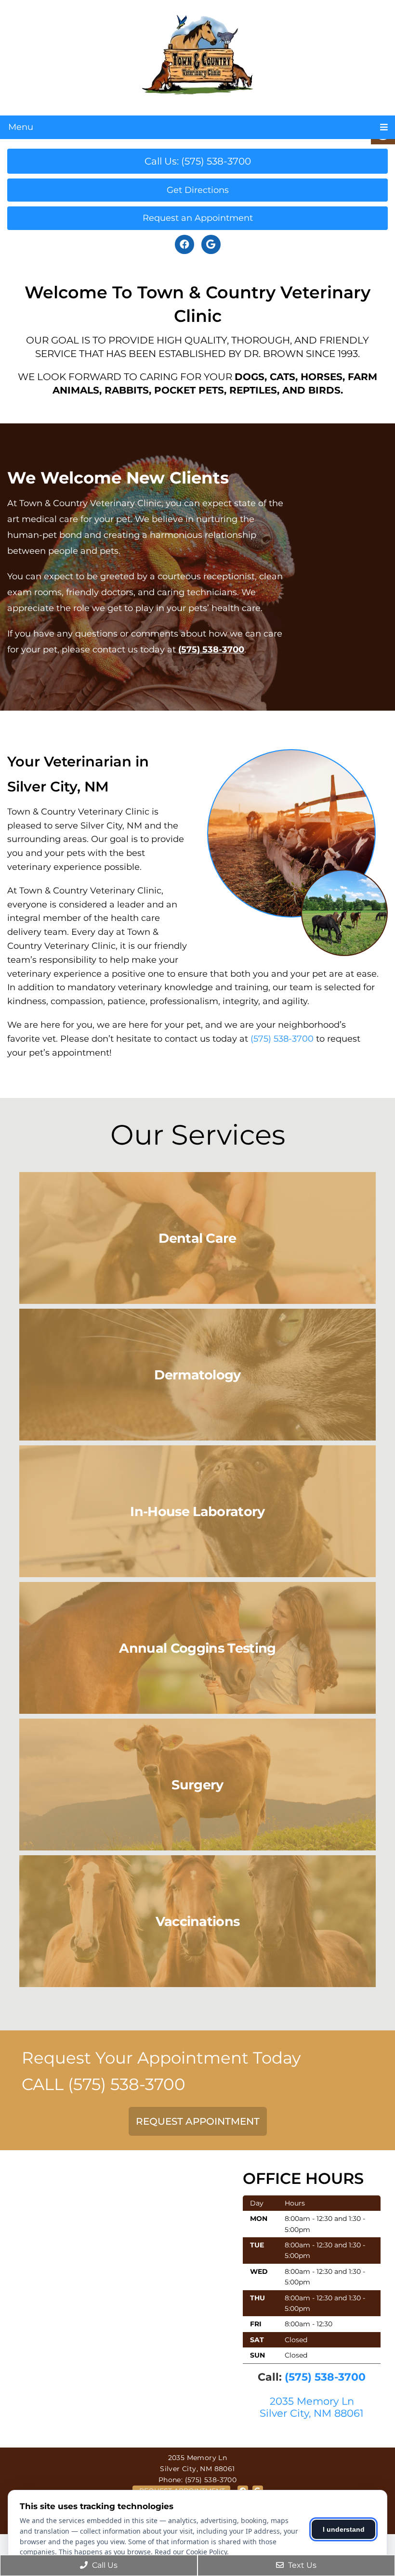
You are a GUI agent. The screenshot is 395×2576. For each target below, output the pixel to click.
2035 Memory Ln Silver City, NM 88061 (312, 2407)
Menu (21, 127)
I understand (344, 2529)
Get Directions (198, 190)
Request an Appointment (198, 218)
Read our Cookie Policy (191, 2552)
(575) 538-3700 (211, 650)
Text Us (301, 2565)
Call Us (104, 2565)
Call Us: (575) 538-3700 (198, 161)
